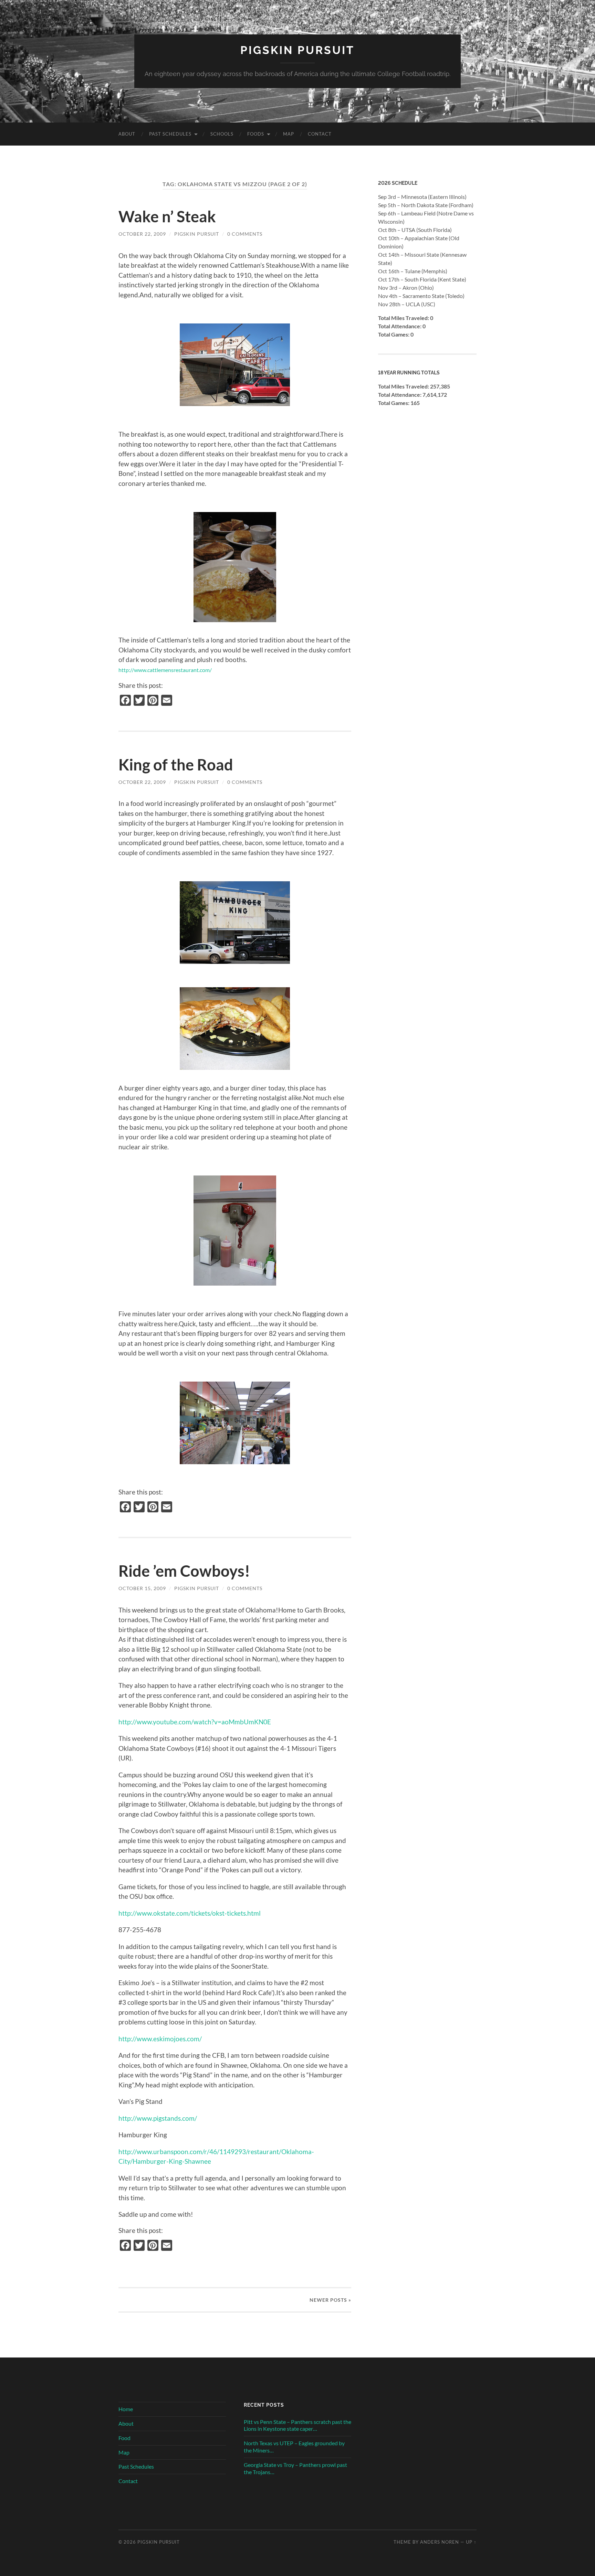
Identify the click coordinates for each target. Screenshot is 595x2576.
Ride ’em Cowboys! (184, 1571)
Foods (256, 134)
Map (289, 134)
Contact (320, 134)
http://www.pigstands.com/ (158, 2118)
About (127, 134)
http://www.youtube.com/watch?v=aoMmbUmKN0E (195, 1722)
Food (124, 2438)
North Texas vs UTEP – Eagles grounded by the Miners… (294, 2447)
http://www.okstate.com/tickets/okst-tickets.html (190, 1913)
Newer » (330, 2300)
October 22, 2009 (142, 234)
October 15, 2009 (142, 1588)
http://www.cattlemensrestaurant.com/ (165, 670)
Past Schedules (170, 134)
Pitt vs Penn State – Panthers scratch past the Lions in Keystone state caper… (297, 2425)
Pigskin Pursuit (297, 50)
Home (126, 2409)
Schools (222, 134)
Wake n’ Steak (167, 216)
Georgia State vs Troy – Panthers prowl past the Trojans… (295, 2468)
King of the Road (176, 765)
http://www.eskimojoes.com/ (160, 2039)
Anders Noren (440, 2542)
